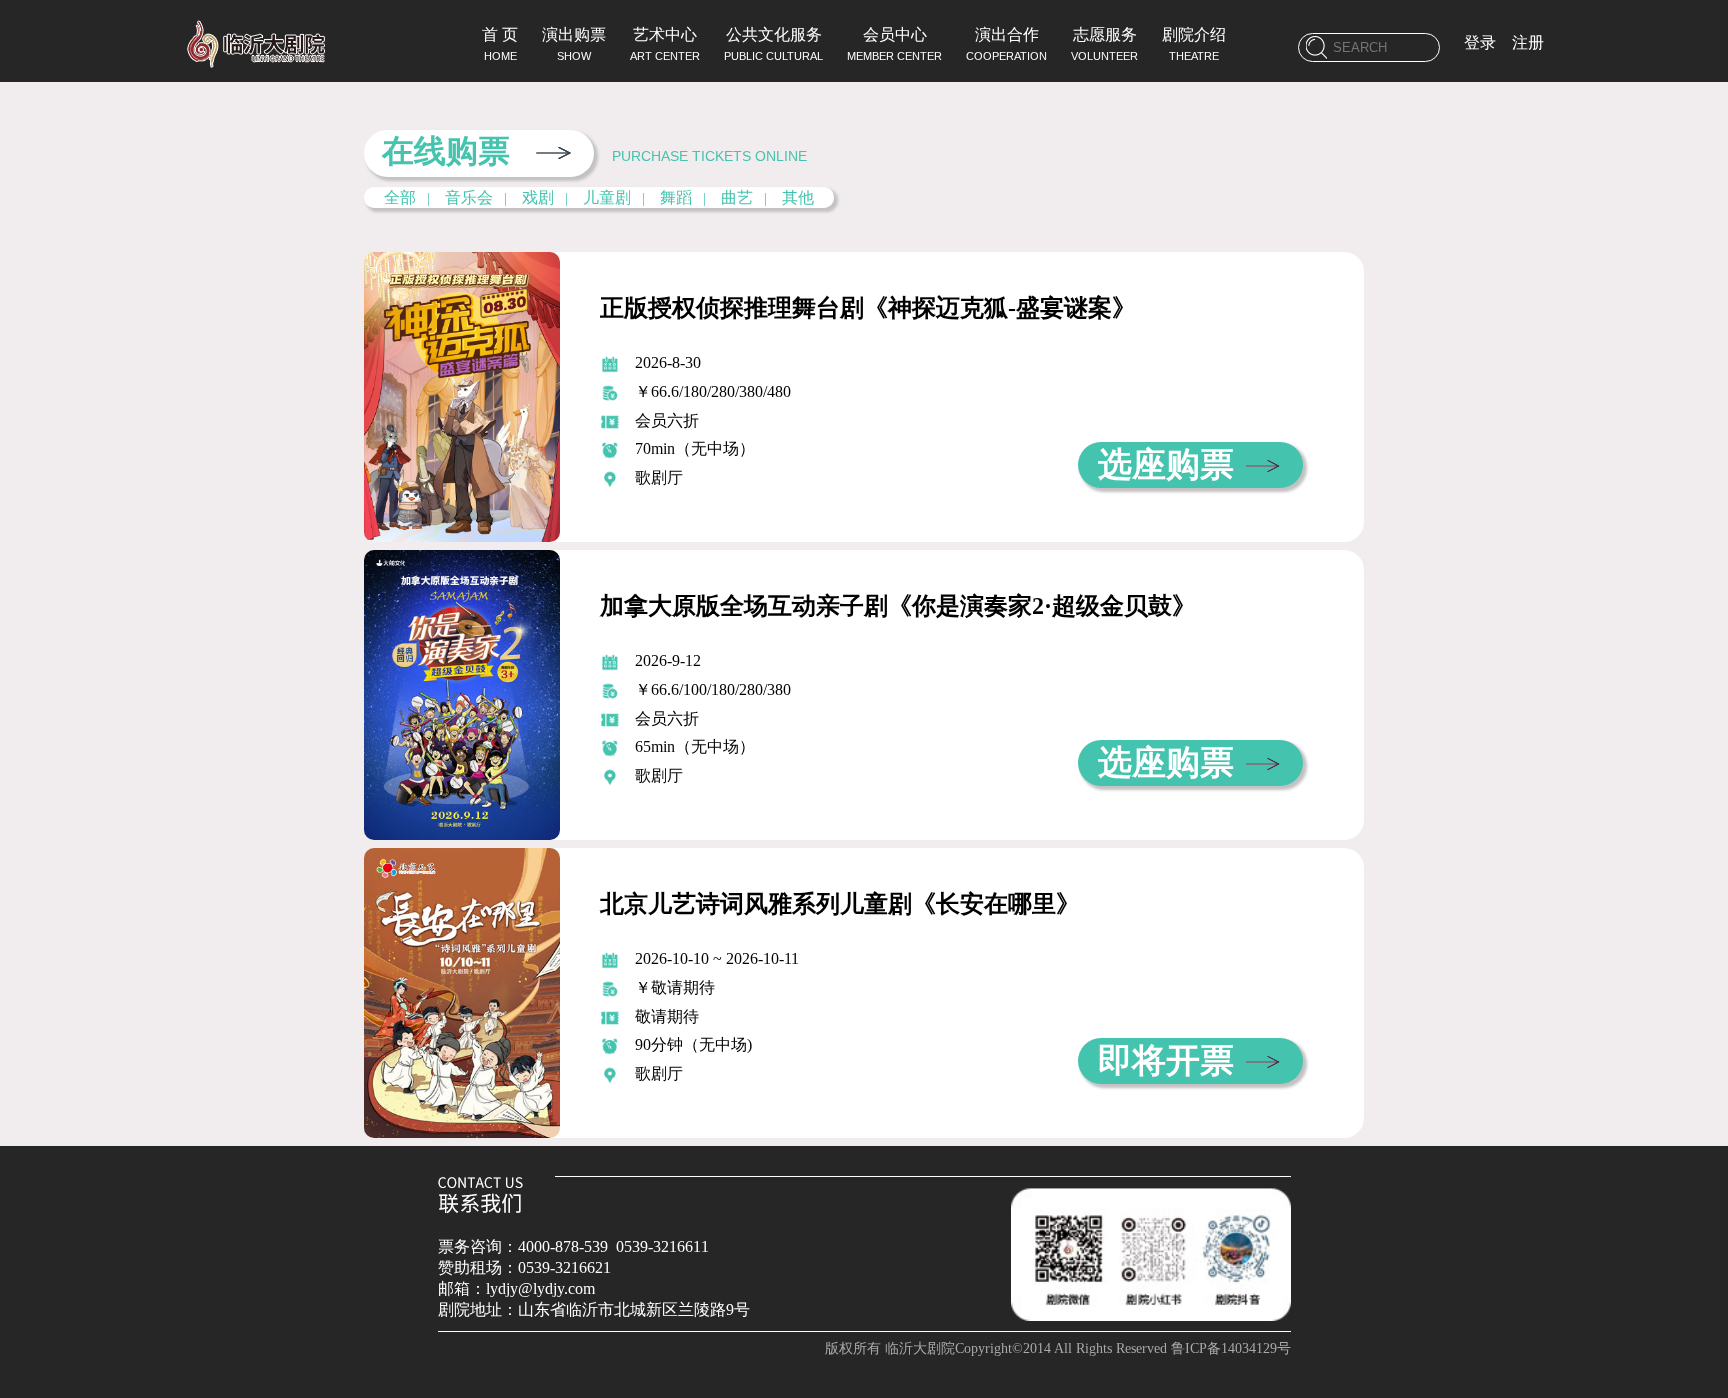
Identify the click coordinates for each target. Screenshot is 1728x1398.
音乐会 (469, 197)
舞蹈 (676, 197)
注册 (1528, 42)
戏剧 (538, 197)
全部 (400, 197)
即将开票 (1166, 1060)
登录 (1480, 42)
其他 (798, 197)
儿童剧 (607, 197)
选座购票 (1166, 464)
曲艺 (737, 197)
